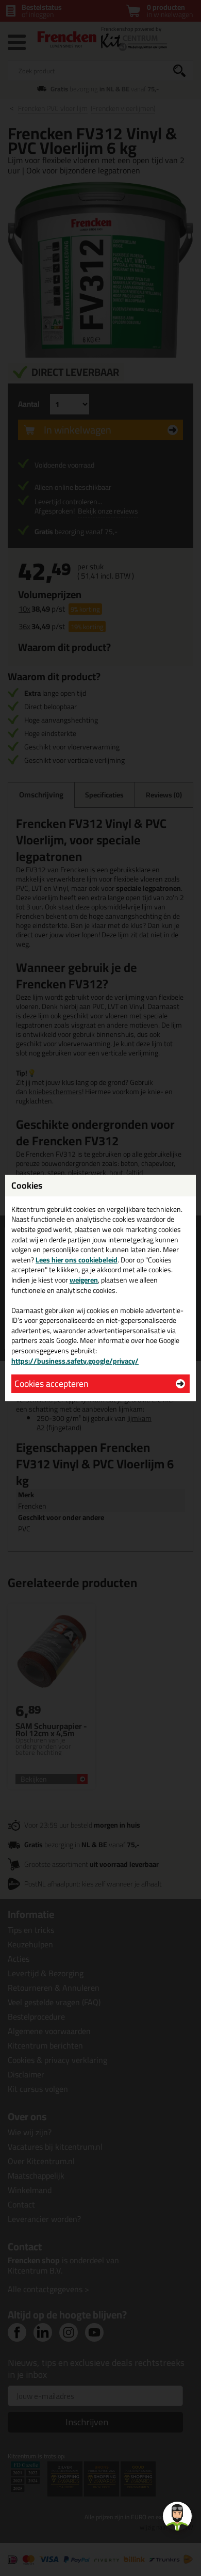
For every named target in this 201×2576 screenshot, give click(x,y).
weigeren (84, 1280)
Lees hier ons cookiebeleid (77, 1260)
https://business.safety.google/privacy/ (75, 1361)
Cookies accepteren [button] (51, 1383)
